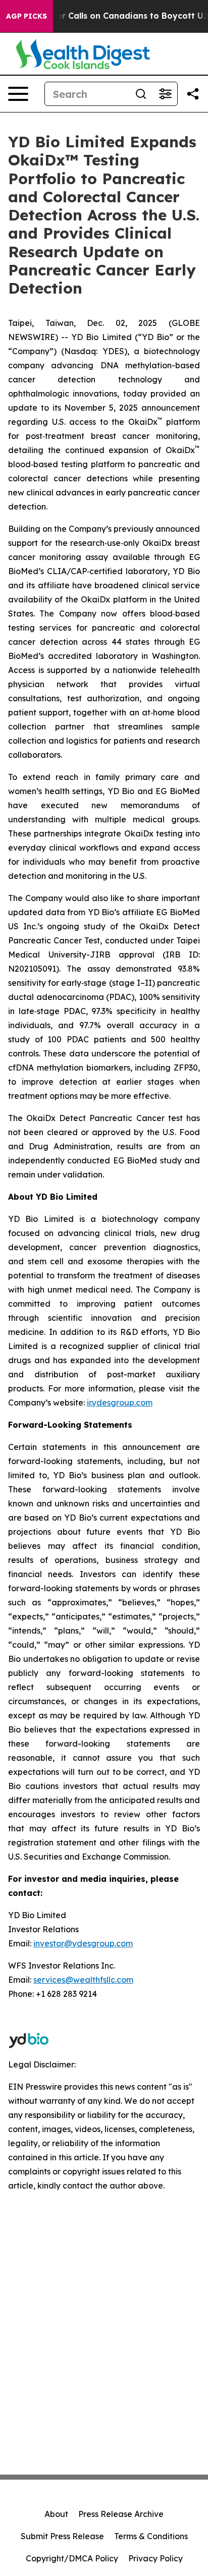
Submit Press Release (62, 2536)
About (56, 2514)
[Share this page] (193, 94)
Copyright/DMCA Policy (72, 2558)
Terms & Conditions (151, 2536)
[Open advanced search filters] (165, 94)
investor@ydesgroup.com (83, 1943)
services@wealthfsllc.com (83, 1980)
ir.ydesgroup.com (120, 1403)
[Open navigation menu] (18, 94)
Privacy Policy (155, 2558)
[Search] (141, 94)
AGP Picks (27, 16)
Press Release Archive (121, 2514)
